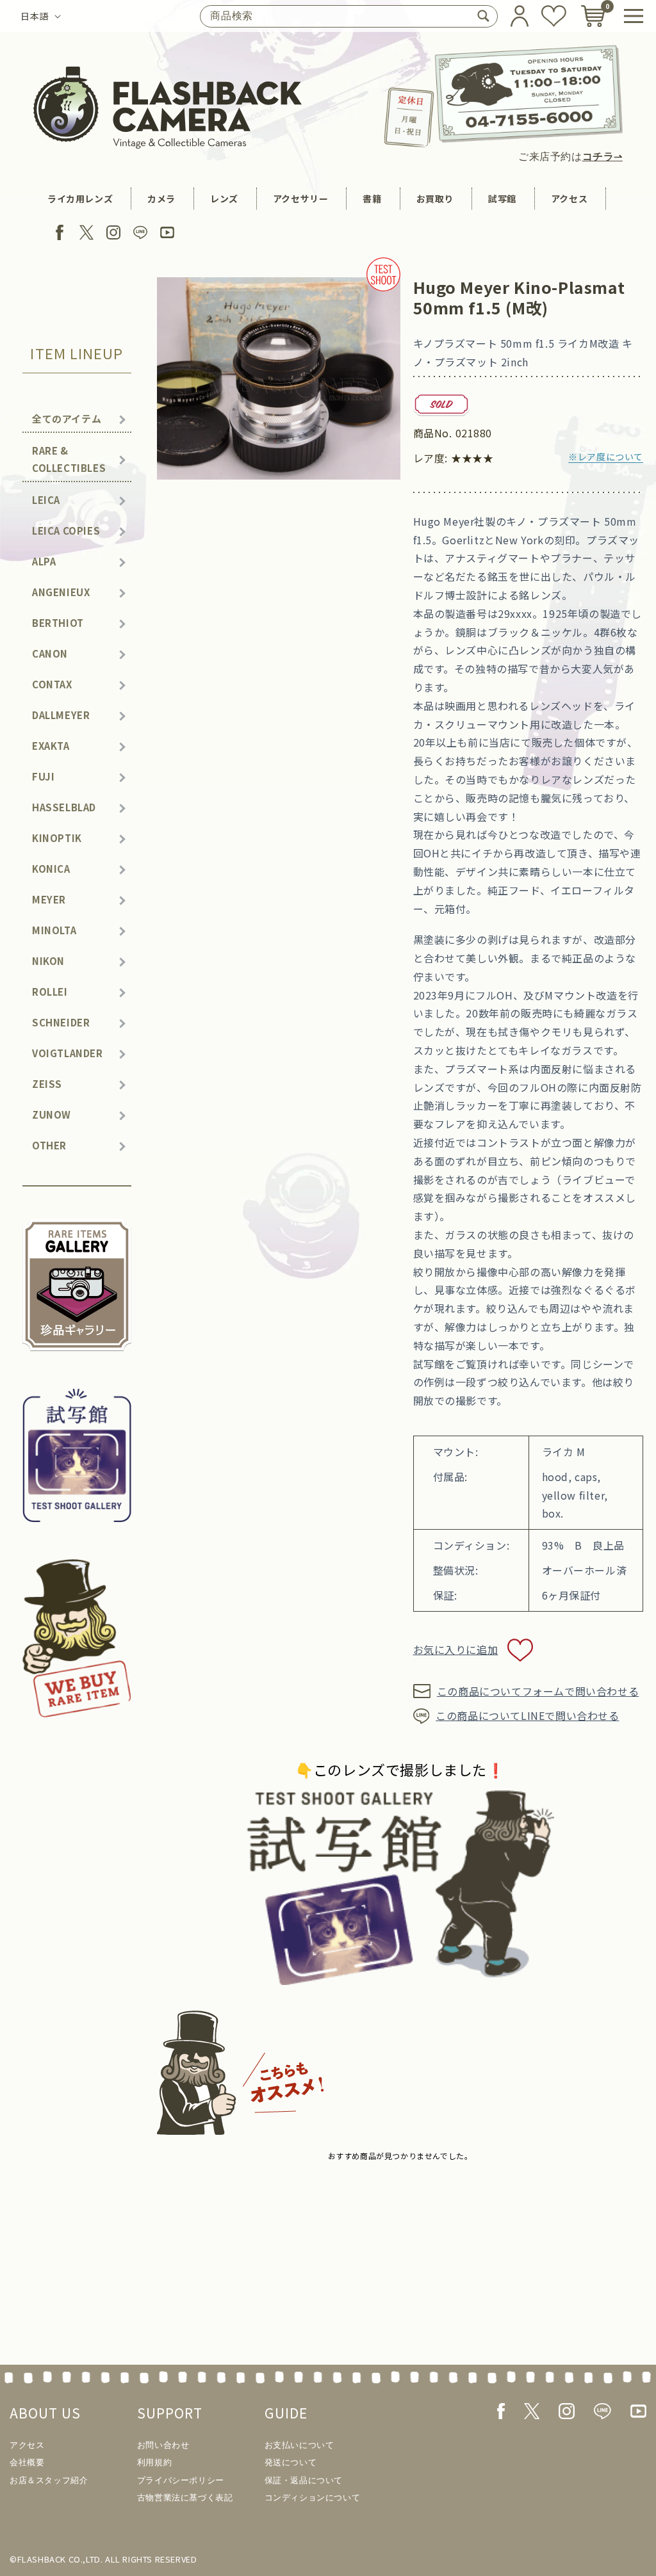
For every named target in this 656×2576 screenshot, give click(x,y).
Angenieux (61, 592)
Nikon (48, 961)
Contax (52, 684)
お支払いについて (299, 2445)
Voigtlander (68, 1053)
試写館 (502, 198)
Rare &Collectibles (69, 459)
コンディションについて (313, 2498)
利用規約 (154, 2462)
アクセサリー (301, 198)
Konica (51, 869)
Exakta (51, 746)
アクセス (569, 198)
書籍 (372, 198)
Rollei (50, 992)
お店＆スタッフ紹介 (49, 2480)
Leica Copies (66, 531)
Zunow (52, 1114)
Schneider (61, 1022)
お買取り (435, 198)
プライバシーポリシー (181, 2480)
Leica (46, 500)
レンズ (224, 198)
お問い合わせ (163, 2445)
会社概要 (27, 2462)
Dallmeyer (61, 715)
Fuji (43, 776)
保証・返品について (304, 2480)
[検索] (483, 16)
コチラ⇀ (603, 157)
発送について (291, 2462)
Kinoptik (57, 838)
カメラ (161, 198)
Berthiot (58, 623)
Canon (50, 653)
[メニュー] (634, 16)
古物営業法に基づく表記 (185, 2498)
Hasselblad (64, 807)
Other (49, 1145)
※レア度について (606, 457)
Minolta (54, 930)
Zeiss (47, 1084)
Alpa (44, 561)
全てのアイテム (67, 418)
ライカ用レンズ (80, 198)
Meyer (49, 899)
